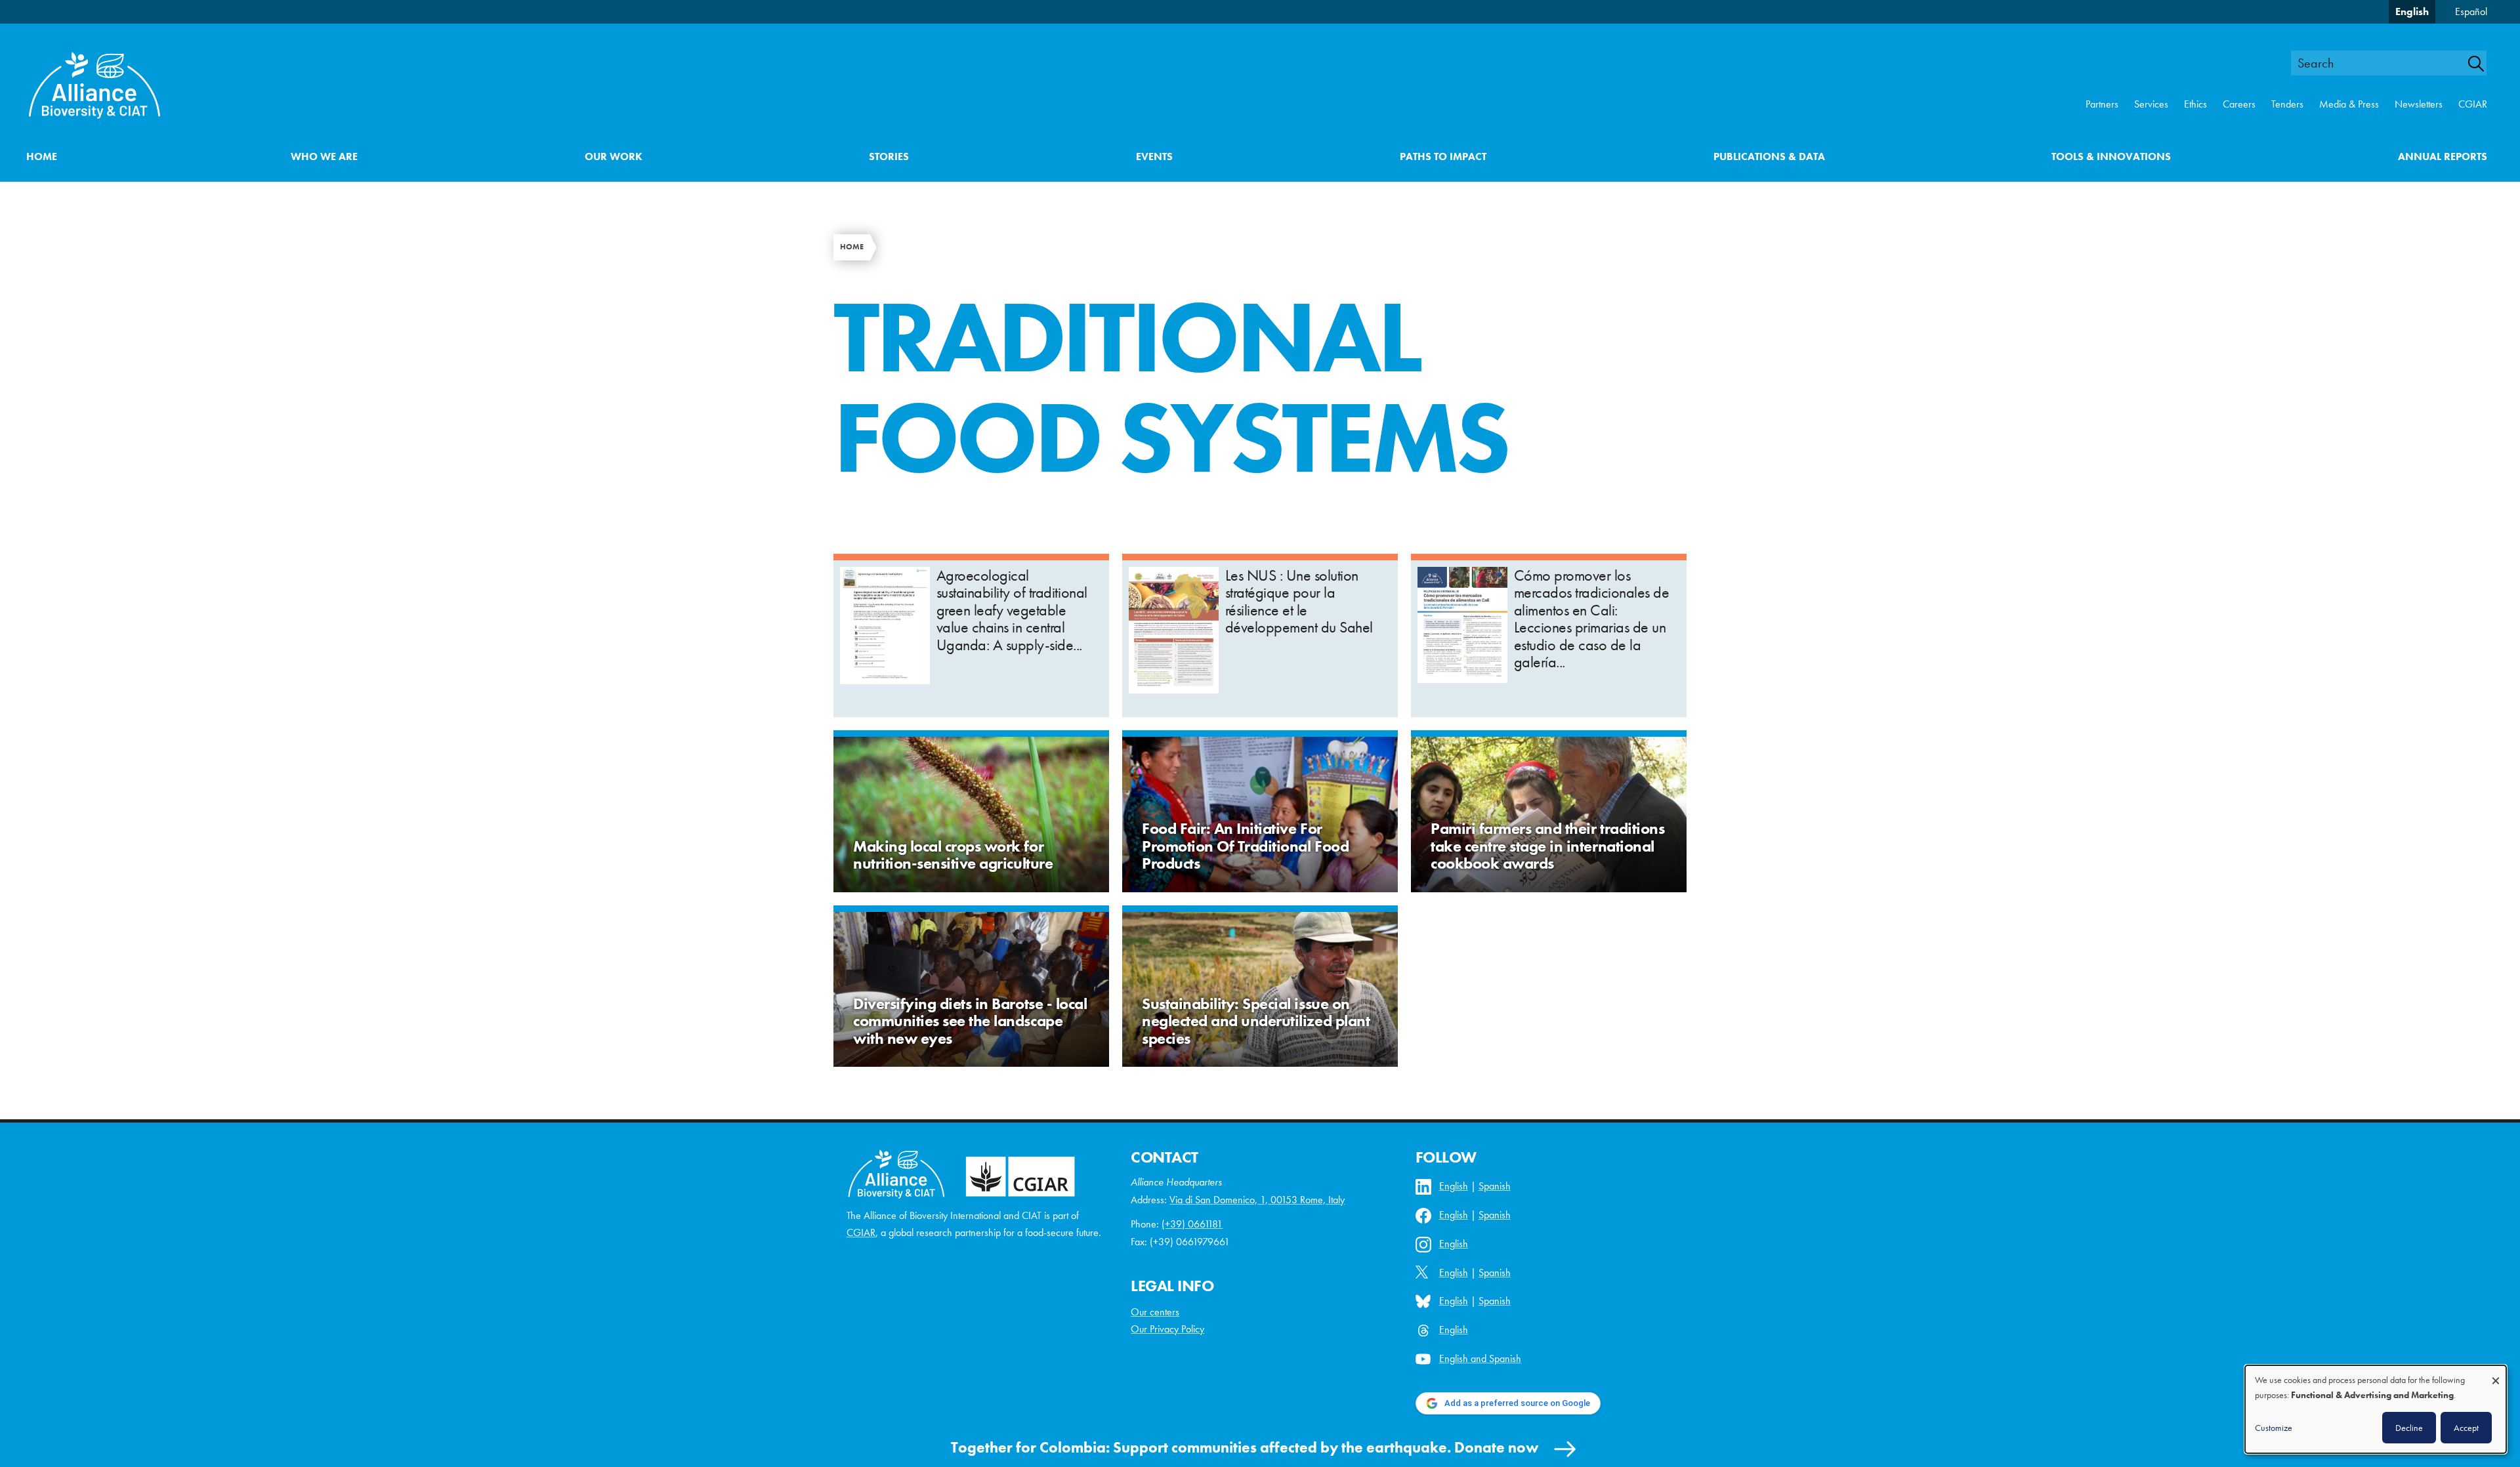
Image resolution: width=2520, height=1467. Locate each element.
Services (2151, 104)
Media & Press (2349, 104)
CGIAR (2473, 104)
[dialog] (2376, 1409)
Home (42, 156)
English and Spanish (1480, 1358)
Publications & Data (1769, 156)
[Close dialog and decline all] (2496, 1374)
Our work (614, 156)
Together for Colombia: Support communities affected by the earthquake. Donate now (1245, 1447)
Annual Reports (2443, 156)
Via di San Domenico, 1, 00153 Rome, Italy (1257, 1200)
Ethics (2195, 104)
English (2412, 11)
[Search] (2483, 64)
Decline (2409, 1428)
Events (1154, 156)
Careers (2239, 104)
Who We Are (324, 156)
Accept (2466, 1428)
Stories (889, 156)
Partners (2102, 104)
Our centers (1155, 1312)
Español (2471, 11)
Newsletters (2419, 104)
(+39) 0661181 (1192, 1224)
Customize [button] (2274, 1428)
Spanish (1495, 1186)
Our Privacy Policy (1167, 1329)
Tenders (2287, 104)
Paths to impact (1443, 156)
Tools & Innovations (2111, 156)
